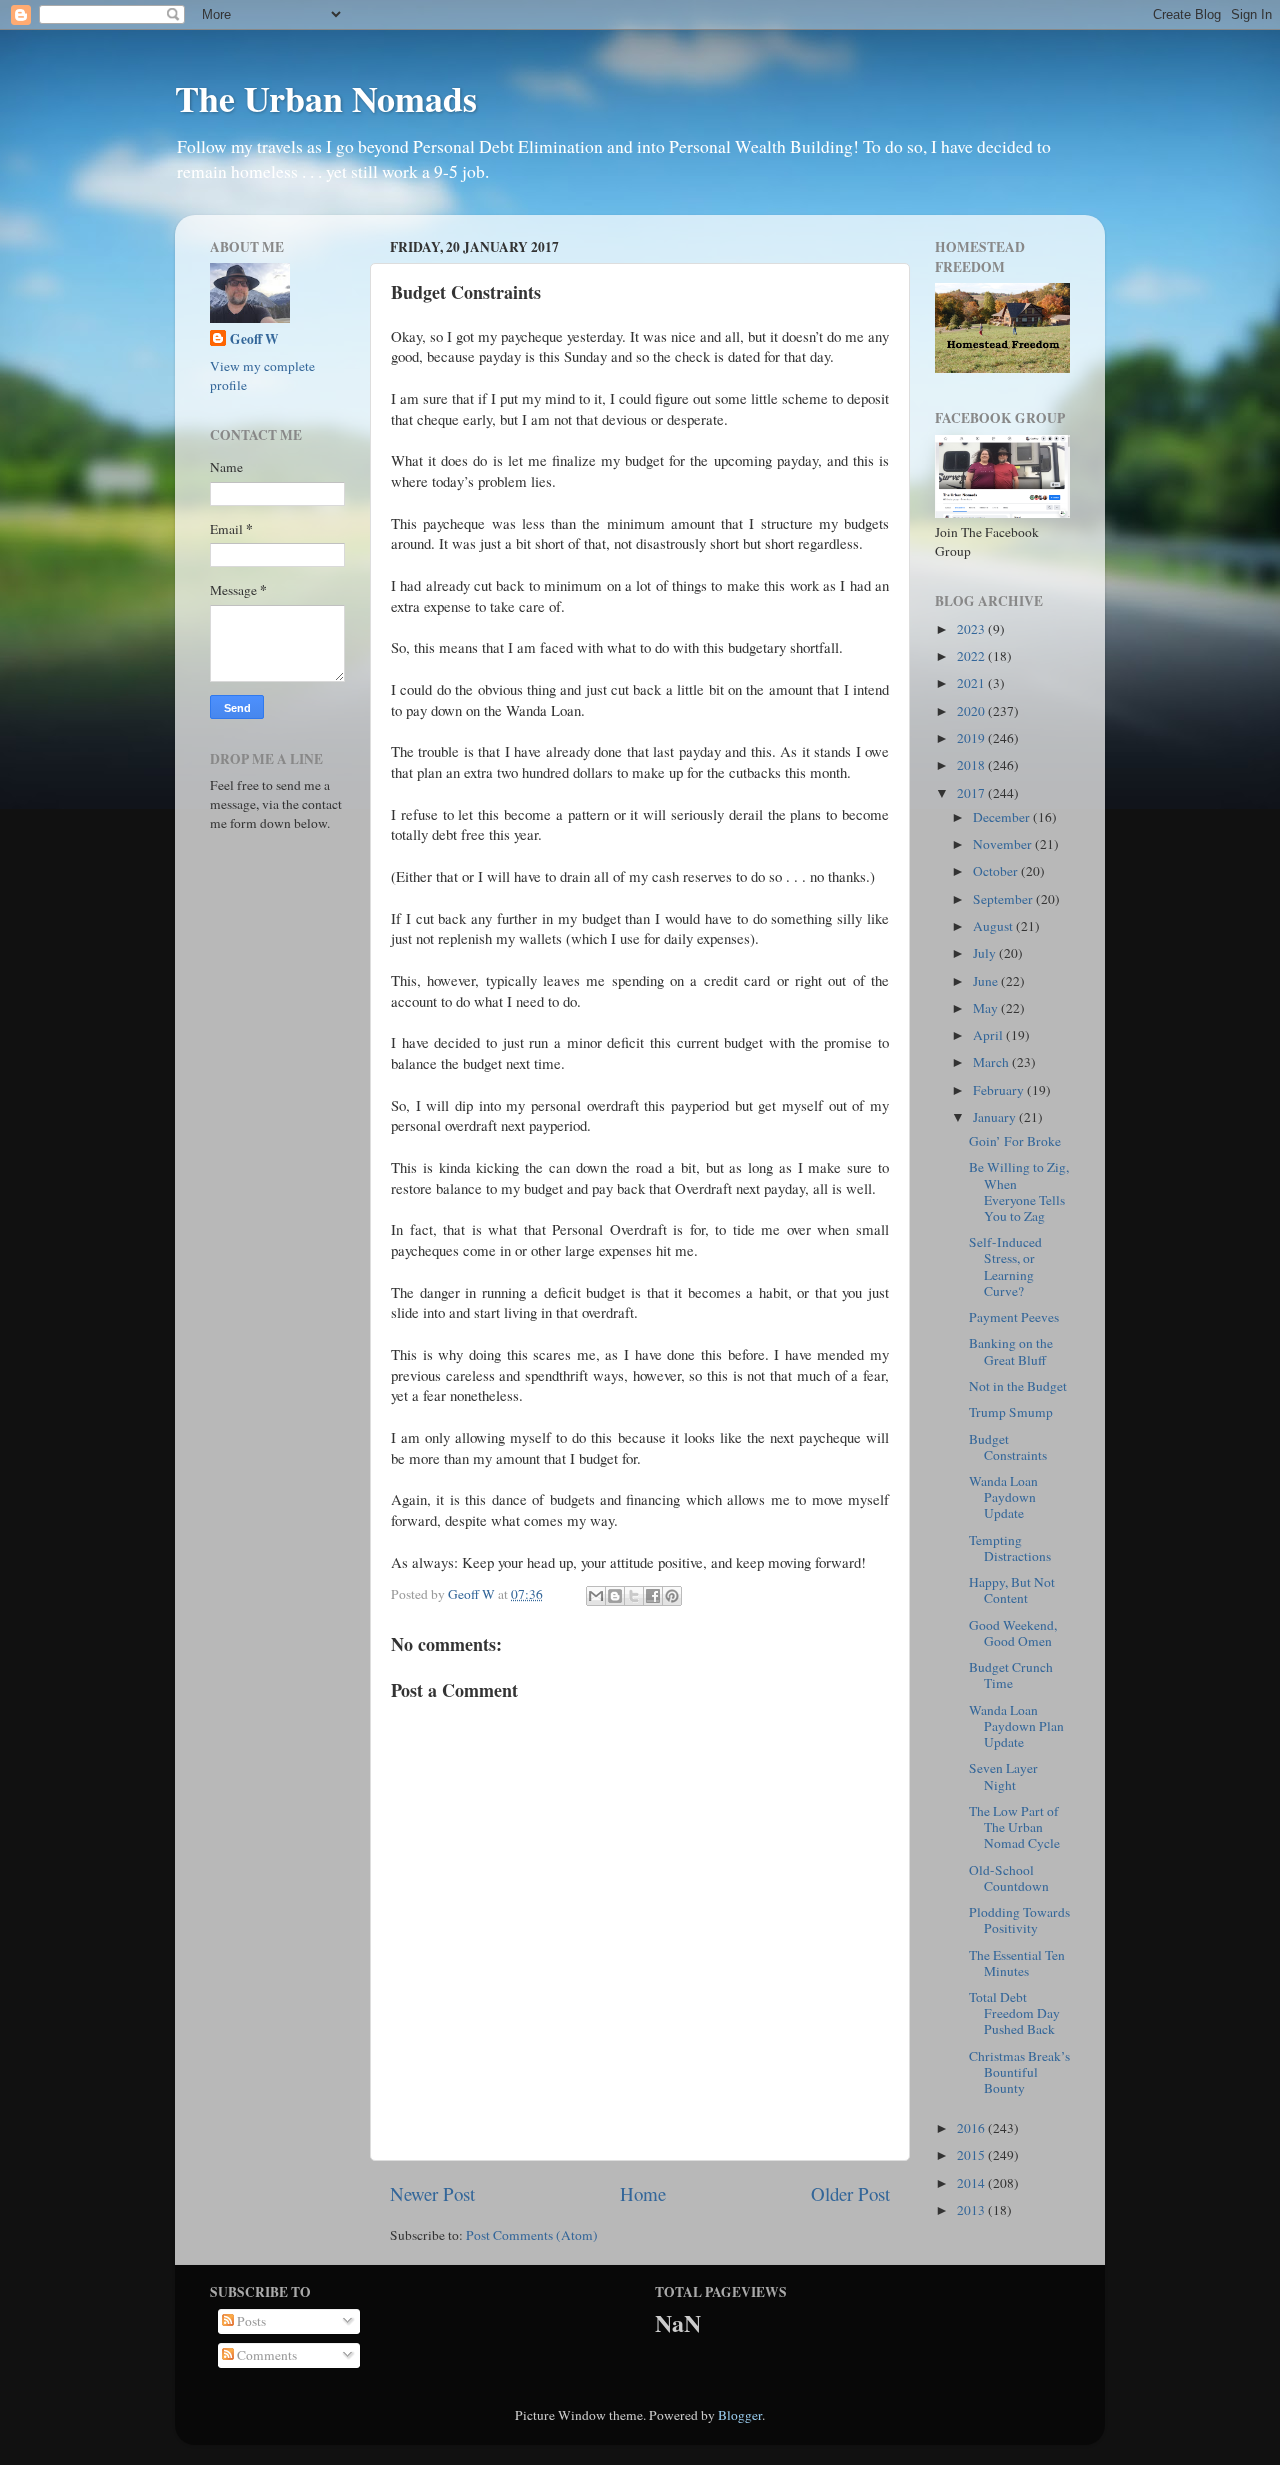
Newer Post (432, 2193)
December (1003, 817)
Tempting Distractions (1010, 1548)
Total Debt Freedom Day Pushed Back (1014, 2013)
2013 (972, 2210)
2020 (972, 711)
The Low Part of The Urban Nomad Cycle (1014, 1827)
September (1004, 899)
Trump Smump (1011, 1412)
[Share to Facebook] (653, 1596)
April (989, 1035)
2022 (972, 656)
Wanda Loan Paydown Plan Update (1016, 1726)
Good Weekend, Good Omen (1013, 1633)
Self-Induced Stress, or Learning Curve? (1005, 1266)
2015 (972, 2155)
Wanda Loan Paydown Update (1003, 1497)
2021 (972, 683)
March (992, 1062)
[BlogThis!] (615, 1596)
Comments (265, 2355)
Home (643, 2193)
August (994, 926)
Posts (250, 2321)
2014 (972, 2183)
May (987, 1008)
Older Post (850, 2193)
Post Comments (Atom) (532, 2235)
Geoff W (254, 339)
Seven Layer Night (1003, 1776)
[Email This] (596, 1596)
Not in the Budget (1018, 1386)
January (996, 1117)
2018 (972, 765)
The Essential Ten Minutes (1017, 1963)
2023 (972, 629)
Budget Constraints (1008, 1447)
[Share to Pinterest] (672, 1596)
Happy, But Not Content (1012, 1590)
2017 (972, 793)
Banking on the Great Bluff (1011, 1351)
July (986, 953)
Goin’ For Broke (1015, 1141)
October (997, 871)
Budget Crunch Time (1011, 1675)
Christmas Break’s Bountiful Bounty (1019, 2072)
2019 (972, 738)
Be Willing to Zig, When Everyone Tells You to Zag (1019, 1191)
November (1004, 844)
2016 (972, 2128)
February (1000, 1090)
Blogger (740, 2415)
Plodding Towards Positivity (1019, 1920)
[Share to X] (634, 1596)
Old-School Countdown (1009, 1878)
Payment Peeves (1014, 1317)
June (987, 981)
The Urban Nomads (326, 98)
